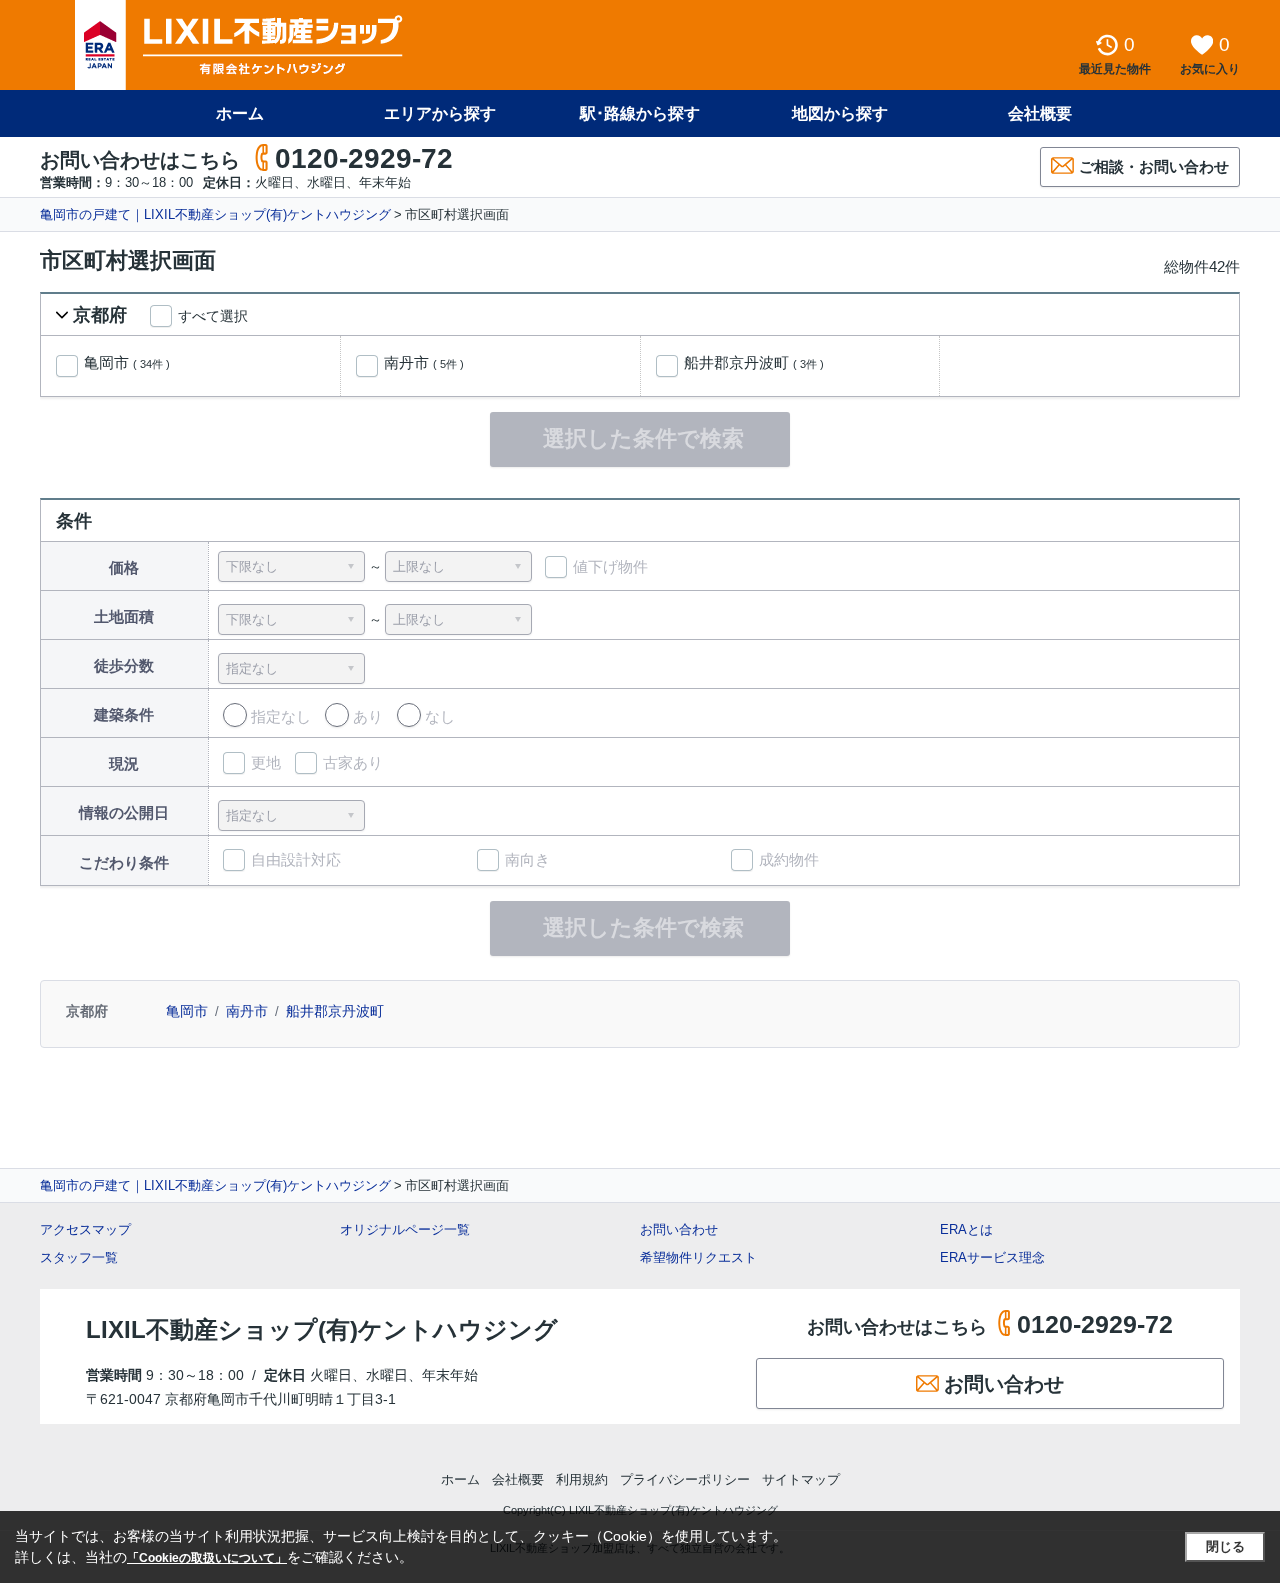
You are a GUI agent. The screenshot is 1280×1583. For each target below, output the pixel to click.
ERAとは (966, 1229)
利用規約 (582, 1479)
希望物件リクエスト (698, 1257)
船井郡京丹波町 (754, 363)
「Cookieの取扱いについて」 (207, 1558)
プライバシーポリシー (685, 1479)
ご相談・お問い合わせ (1154, 166)
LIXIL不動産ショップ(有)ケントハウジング (322, 1329)
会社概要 (1040, 113)
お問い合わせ (679, 1229)
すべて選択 (213, 316)
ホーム (240, 113)
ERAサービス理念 (992, 1257)
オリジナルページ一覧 (405, 1229)
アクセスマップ (85, 1229)
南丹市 (424, 363)
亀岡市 (127, 363)
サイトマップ (801, 1479)
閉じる (1225, 1546)
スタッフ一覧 (79, 1257)
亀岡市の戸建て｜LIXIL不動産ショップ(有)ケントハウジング (215, 214)
